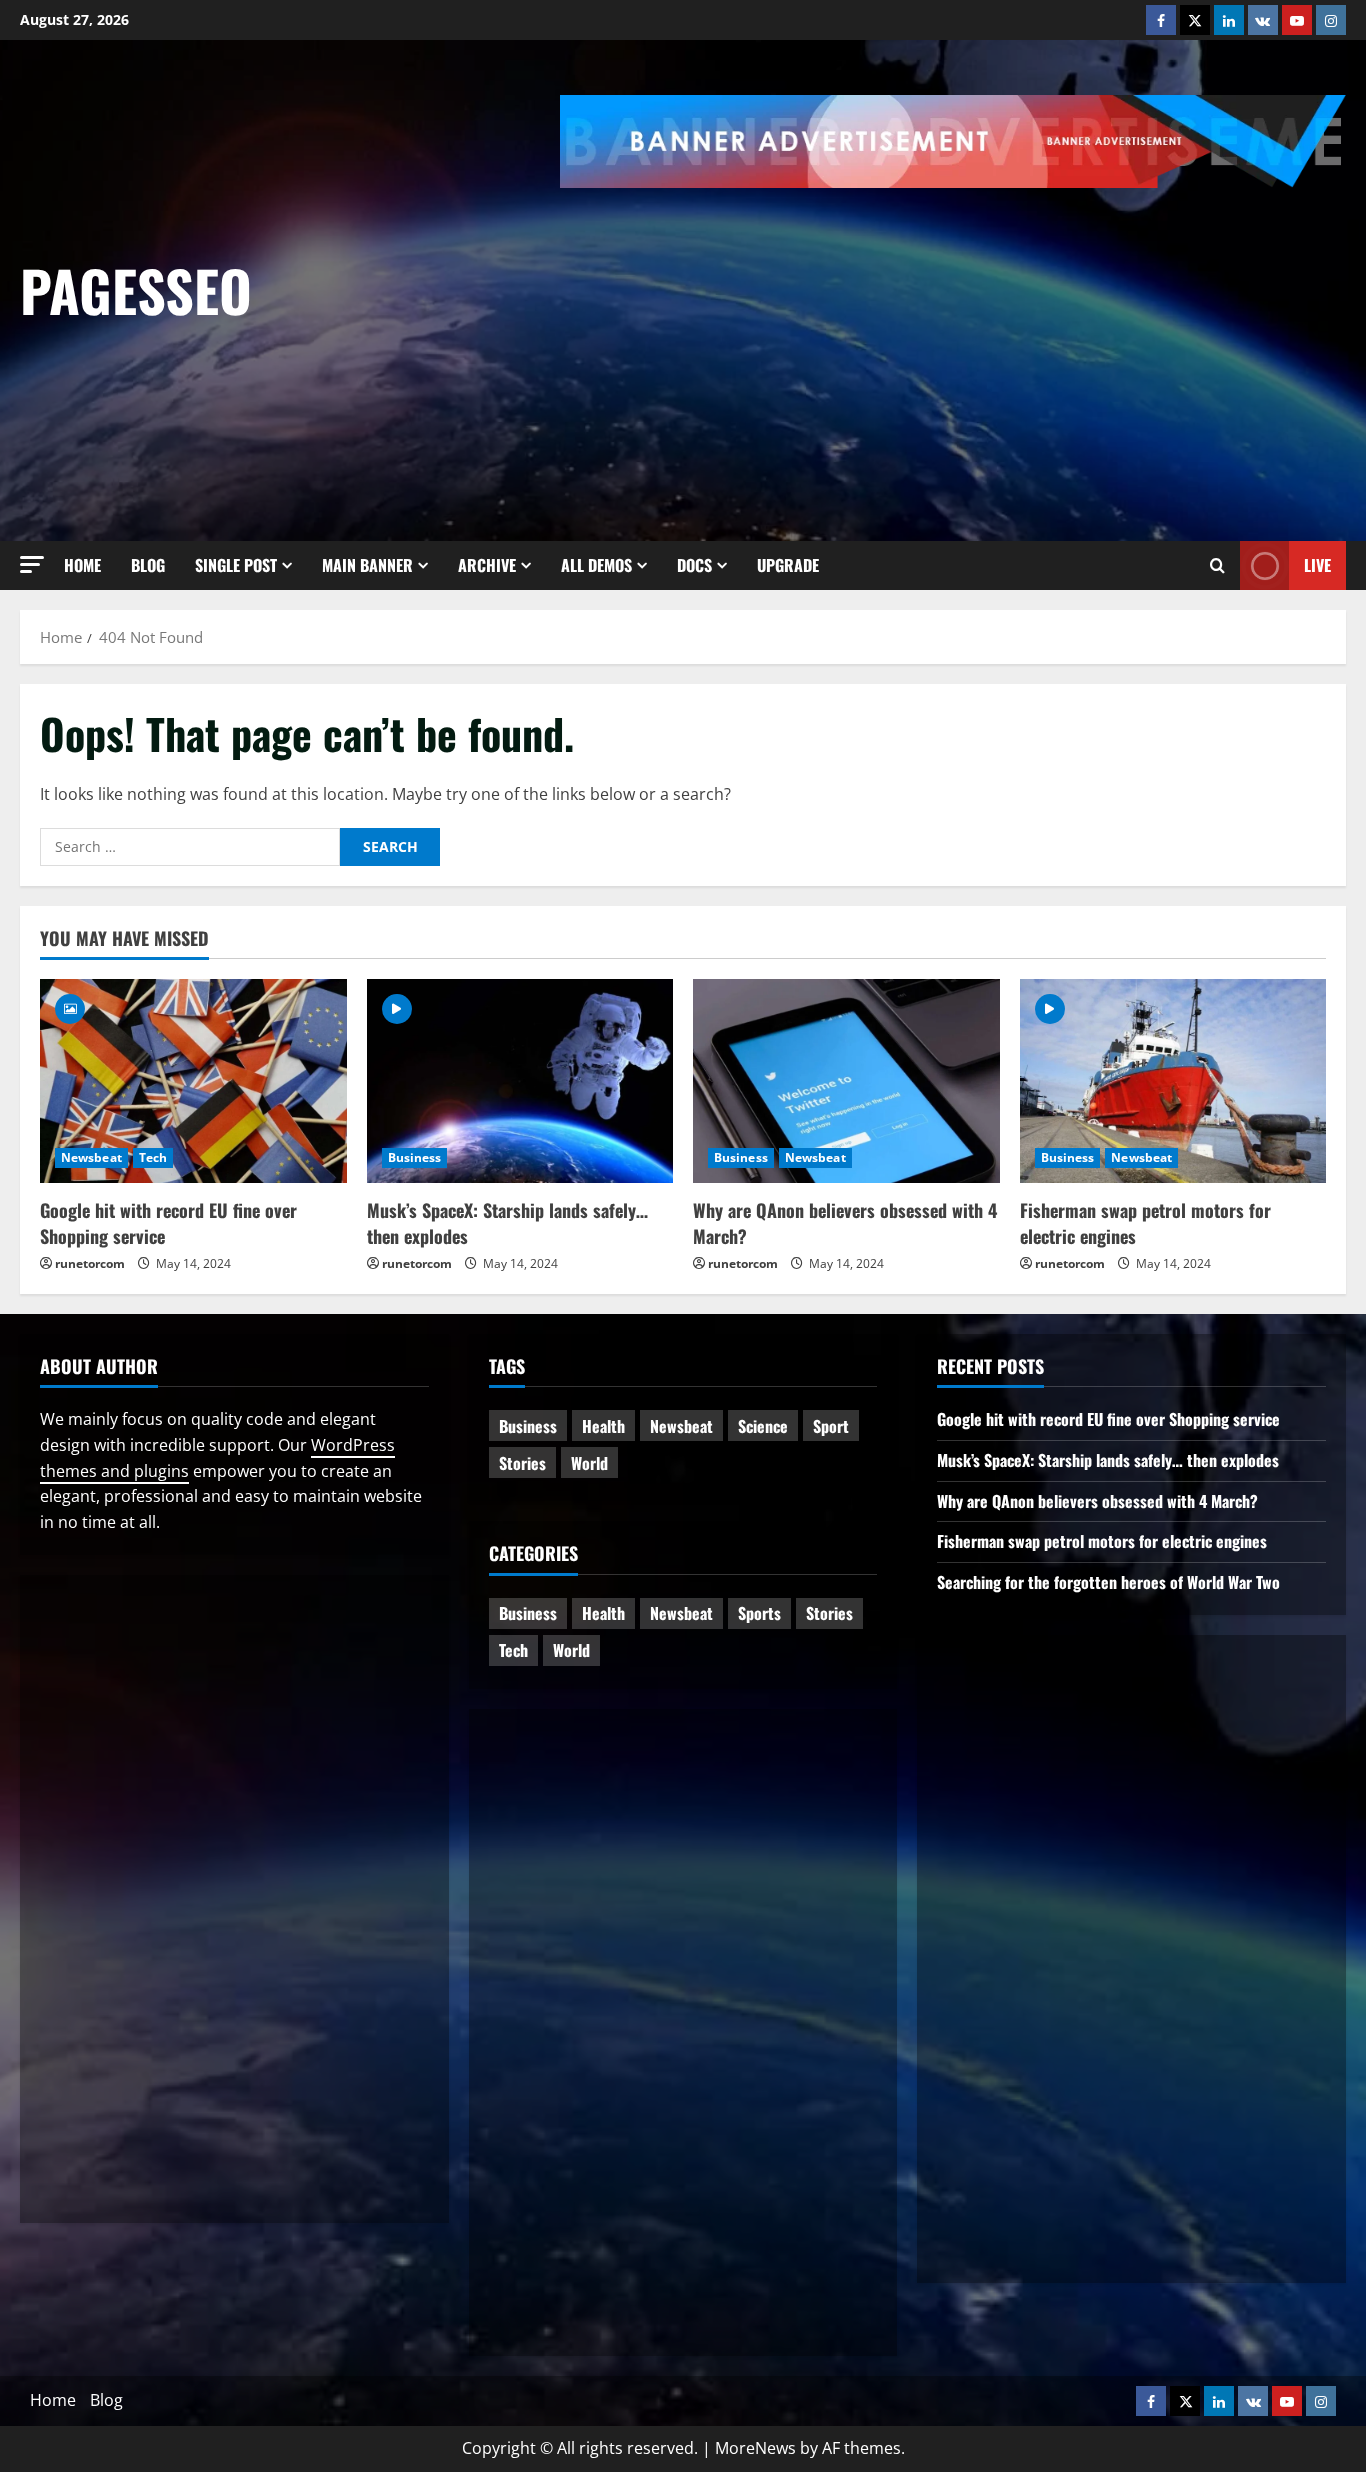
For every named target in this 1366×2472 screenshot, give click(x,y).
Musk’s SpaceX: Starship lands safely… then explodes (507, 1222)
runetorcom (90, 1263)
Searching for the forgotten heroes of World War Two (1108, 1582)
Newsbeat (91, 1157)
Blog (148, 565)
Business (415, 1157)
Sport (831, 1426)
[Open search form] (1217, 565)
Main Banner (367, 565)
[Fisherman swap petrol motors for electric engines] (1173, 1081)
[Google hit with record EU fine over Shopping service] (193, 1081)
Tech (153, 1157)
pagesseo (136, 289)
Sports (759, 1613)
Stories (522, 1463)
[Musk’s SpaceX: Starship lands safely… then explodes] (520, 1081)
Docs (694, 565)
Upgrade (788, 565)
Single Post (236, 565)
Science (763, 1426)
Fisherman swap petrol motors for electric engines (1145, 1222)
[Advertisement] (962, 338)
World (589, 1463)
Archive (487, 565)
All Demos (596, 565)
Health (603, 1426)
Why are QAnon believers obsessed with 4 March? (845, 1222)
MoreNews (755, 2448)
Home (82, 565)
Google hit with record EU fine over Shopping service (168, 1222)
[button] (32, 564)
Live (1317, 564)
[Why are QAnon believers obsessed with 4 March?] (846, 1081)
